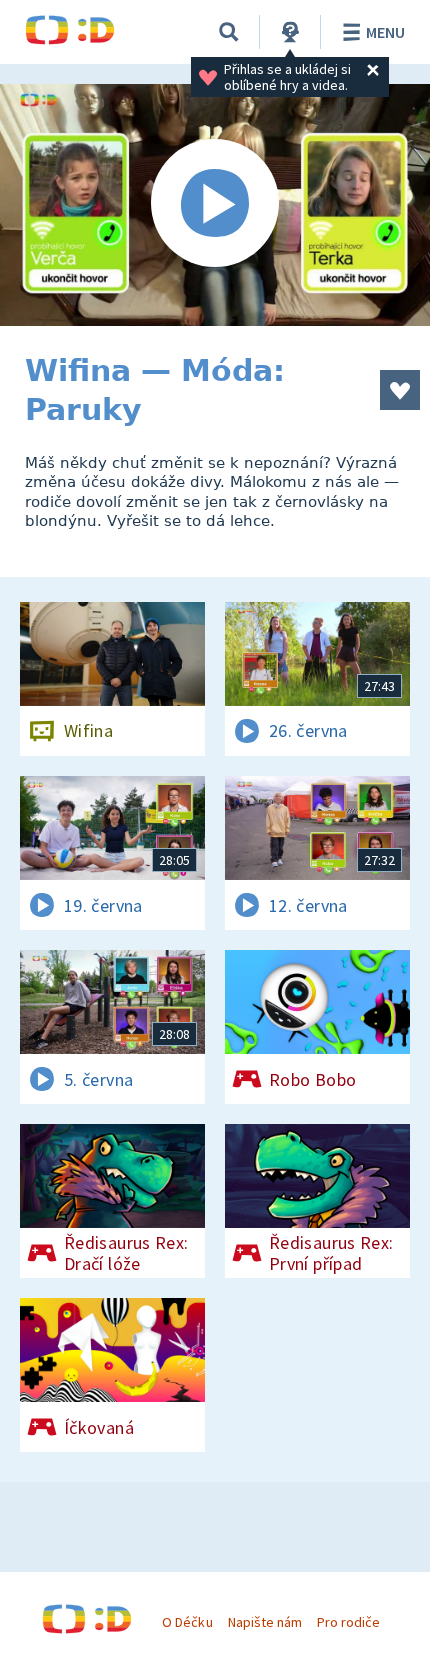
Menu (385, 32)
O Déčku (187, 1622)
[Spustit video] (215, 205)
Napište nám (265, 1622)
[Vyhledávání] (229, 32)
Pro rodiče (348, 1622)
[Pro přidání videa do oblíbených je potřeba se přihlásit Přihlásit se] (400, 390)
